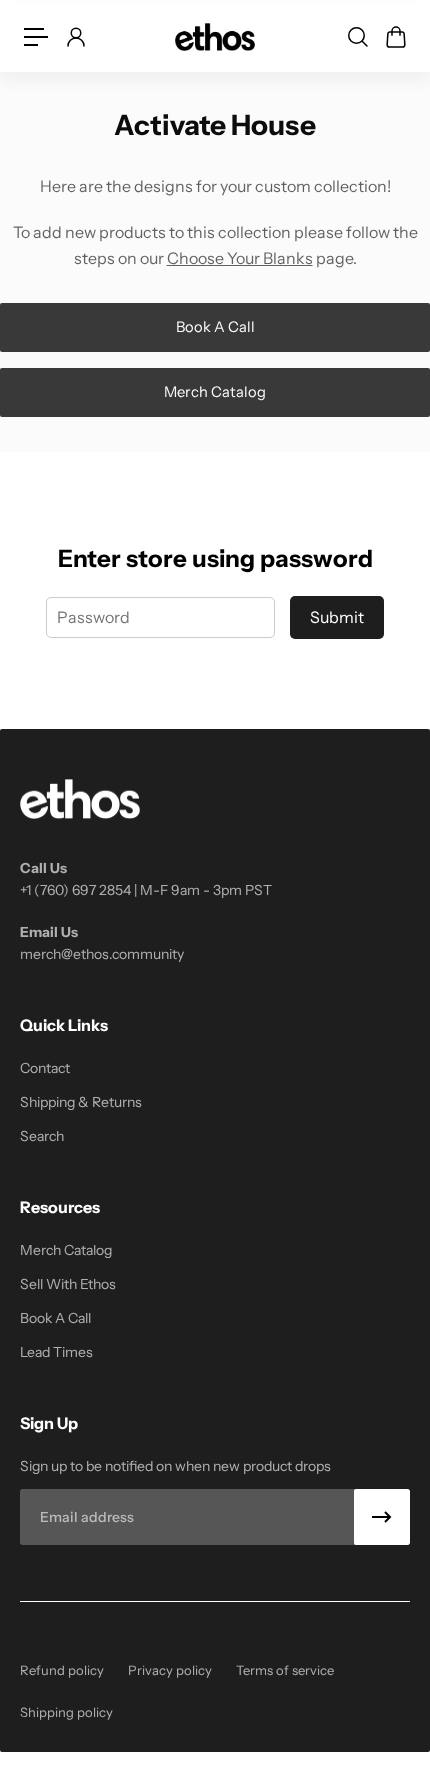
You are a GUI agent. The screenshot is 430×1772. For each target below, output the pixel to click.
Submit (337, 617)
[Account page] (75, 37)
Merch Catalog (215, 392)
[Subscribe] (382, 1517)
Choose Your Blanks (240, 258)
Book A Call (215, 327)
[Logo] (215, 36)
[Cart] (395, 37)
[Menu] (36, 37)
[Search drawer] (357, 37)
